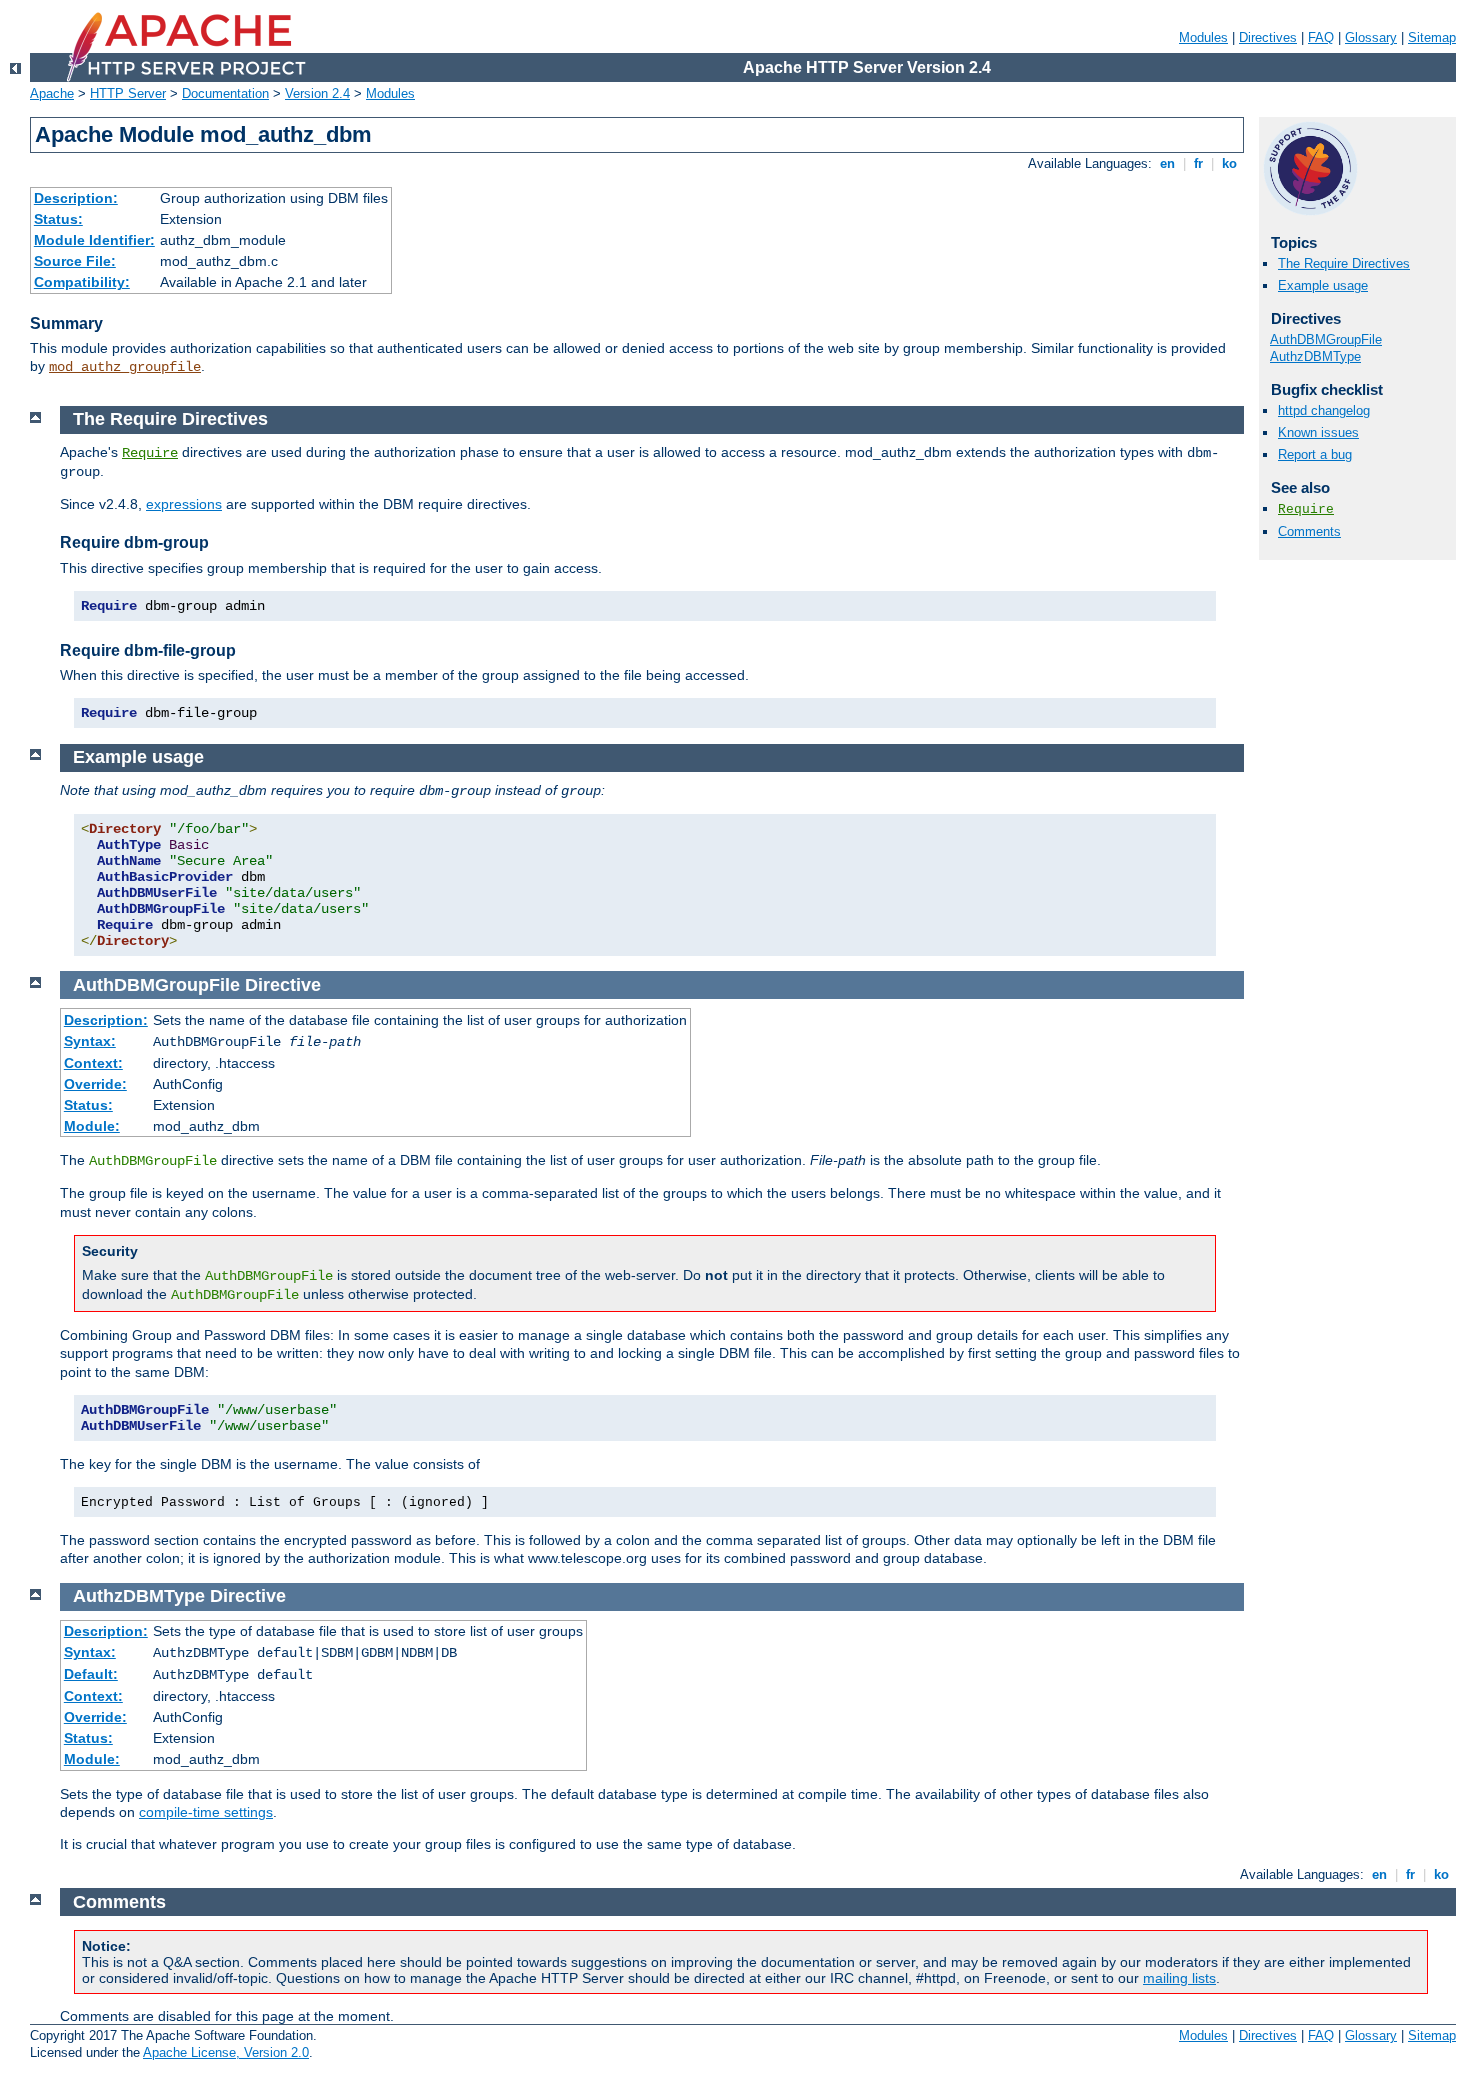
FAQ (1321, 37)
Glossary (1371, 37)
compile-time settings (206, 1812)
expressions (184, 504)
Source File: (75, 261)
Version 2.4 (317, 93)
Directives (1268, 37)
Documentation (225, 93)
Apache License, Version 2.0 (226, 2052)
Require (1306, 509)
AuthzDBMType (1315, 356)
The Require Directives (1344, 263)
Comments (1309, 531)
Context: (93, 1063)
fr (1198, 163)
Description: (76, 198)
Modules (1203, 37)
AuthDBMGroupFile (1326, 339)
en (1167, 163)
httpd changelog (1324, 410)
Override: (95, 1084)
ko (1229, 163)
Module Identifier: (94, 240)
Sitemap (1432, 37)
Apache (52, 93)
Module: (92, 1126)
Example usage (1323, 285)
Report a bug (1315, 454)
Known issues (1318, 432)
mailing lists (1179, 1978)
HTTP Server (128, 93)
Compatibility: (82, 282)
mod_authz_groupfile (125, 367)
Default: (91, 1674)
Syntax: (90, 1041)
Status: (58, 219)
